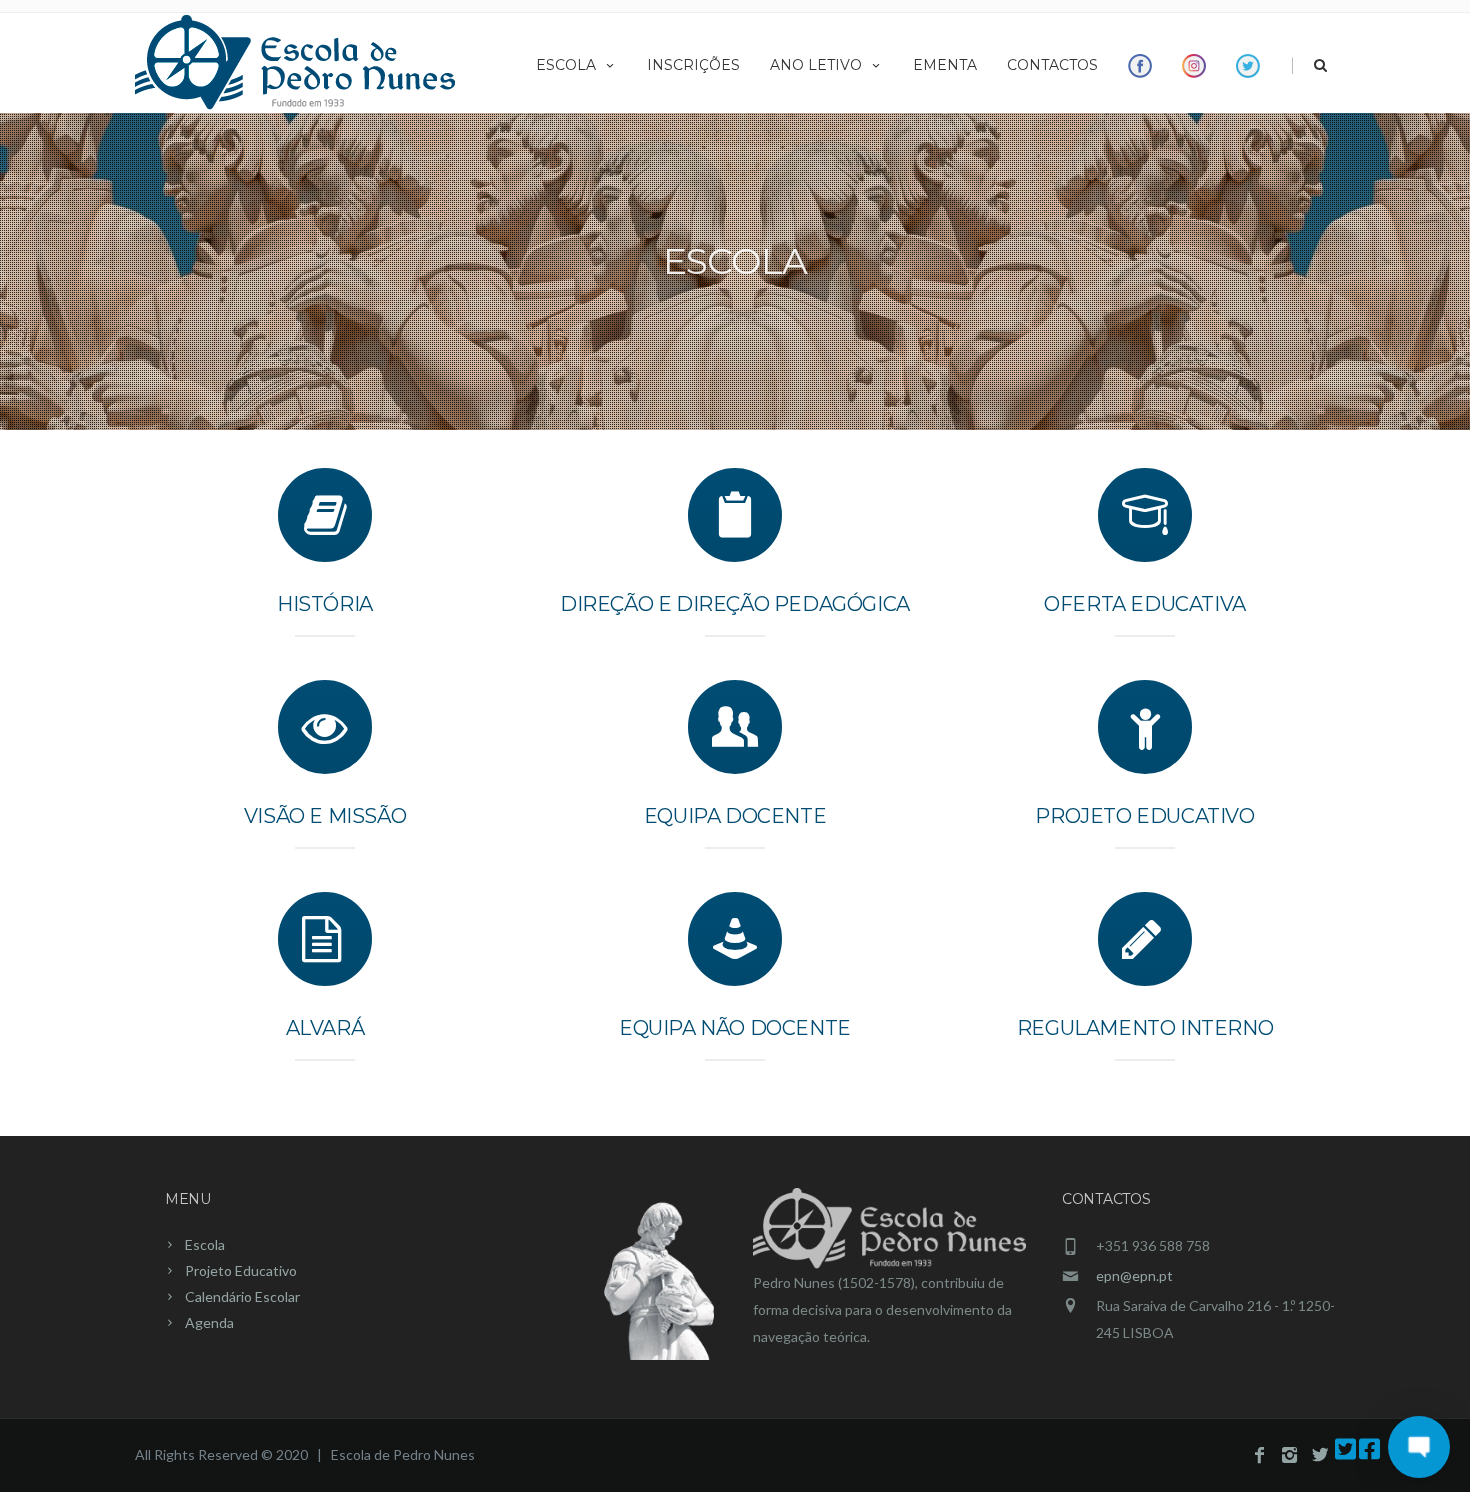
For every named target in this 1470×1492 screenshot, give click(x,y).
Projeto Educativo (1144, 816)
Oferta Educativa (1145, 604)
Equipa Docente (735, 816)
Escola (566, 65)
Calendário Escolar (242, 1296)
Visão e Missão (325, 816)
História (325, 604)
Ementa (945, 65)
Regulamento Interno (1145, 1028)
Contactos (1052, 65)
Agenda (209, 1322)
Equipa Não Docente (735, 1028)
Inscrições (693, 65)
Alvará (325, 1028)
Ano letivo (816, 65)
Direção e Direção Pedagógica (735, 604)
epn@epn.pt (1134, 1275)
